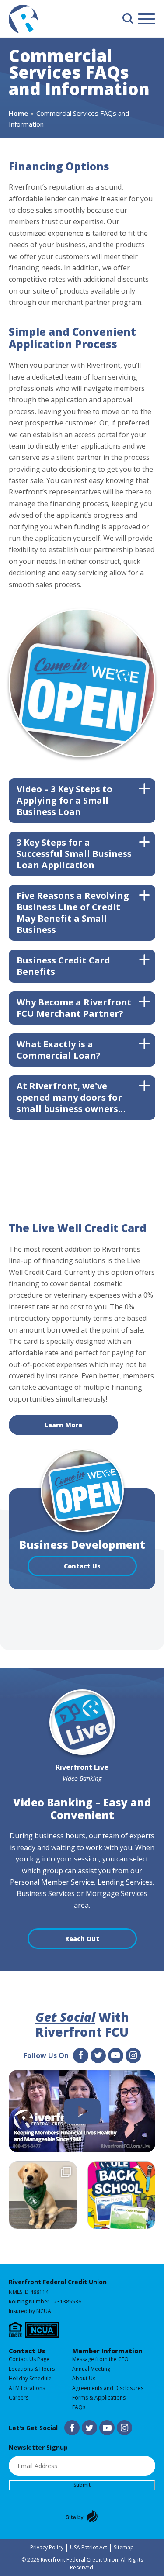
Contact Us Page (29, 2359)
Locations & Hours (32, 2369)
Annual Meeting (91, 2369)
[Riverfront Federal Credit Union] (23, 21)
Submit (82, 2485)
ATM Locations (27, 2388)
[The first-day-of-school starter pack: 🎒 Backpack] (122, 2196)
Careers (19, 2398)
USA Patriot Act (89, 2547)
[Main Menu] (147, 20)
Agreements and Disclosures (108, 2388)
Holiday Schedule (30, 2378)
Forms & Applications (99, 2398)
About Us (84, 2378)
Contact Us (82, 1566)
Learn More (63, 1425)
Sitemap (124, 2547)
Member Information (107, 2351)
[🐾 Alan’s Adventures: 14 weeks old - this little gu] (43, 2196)
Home (18, 113)
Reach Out (82, 1939)
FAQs (79, 2407)
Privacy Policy (47, 2547)
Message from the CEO (100, 2359)
